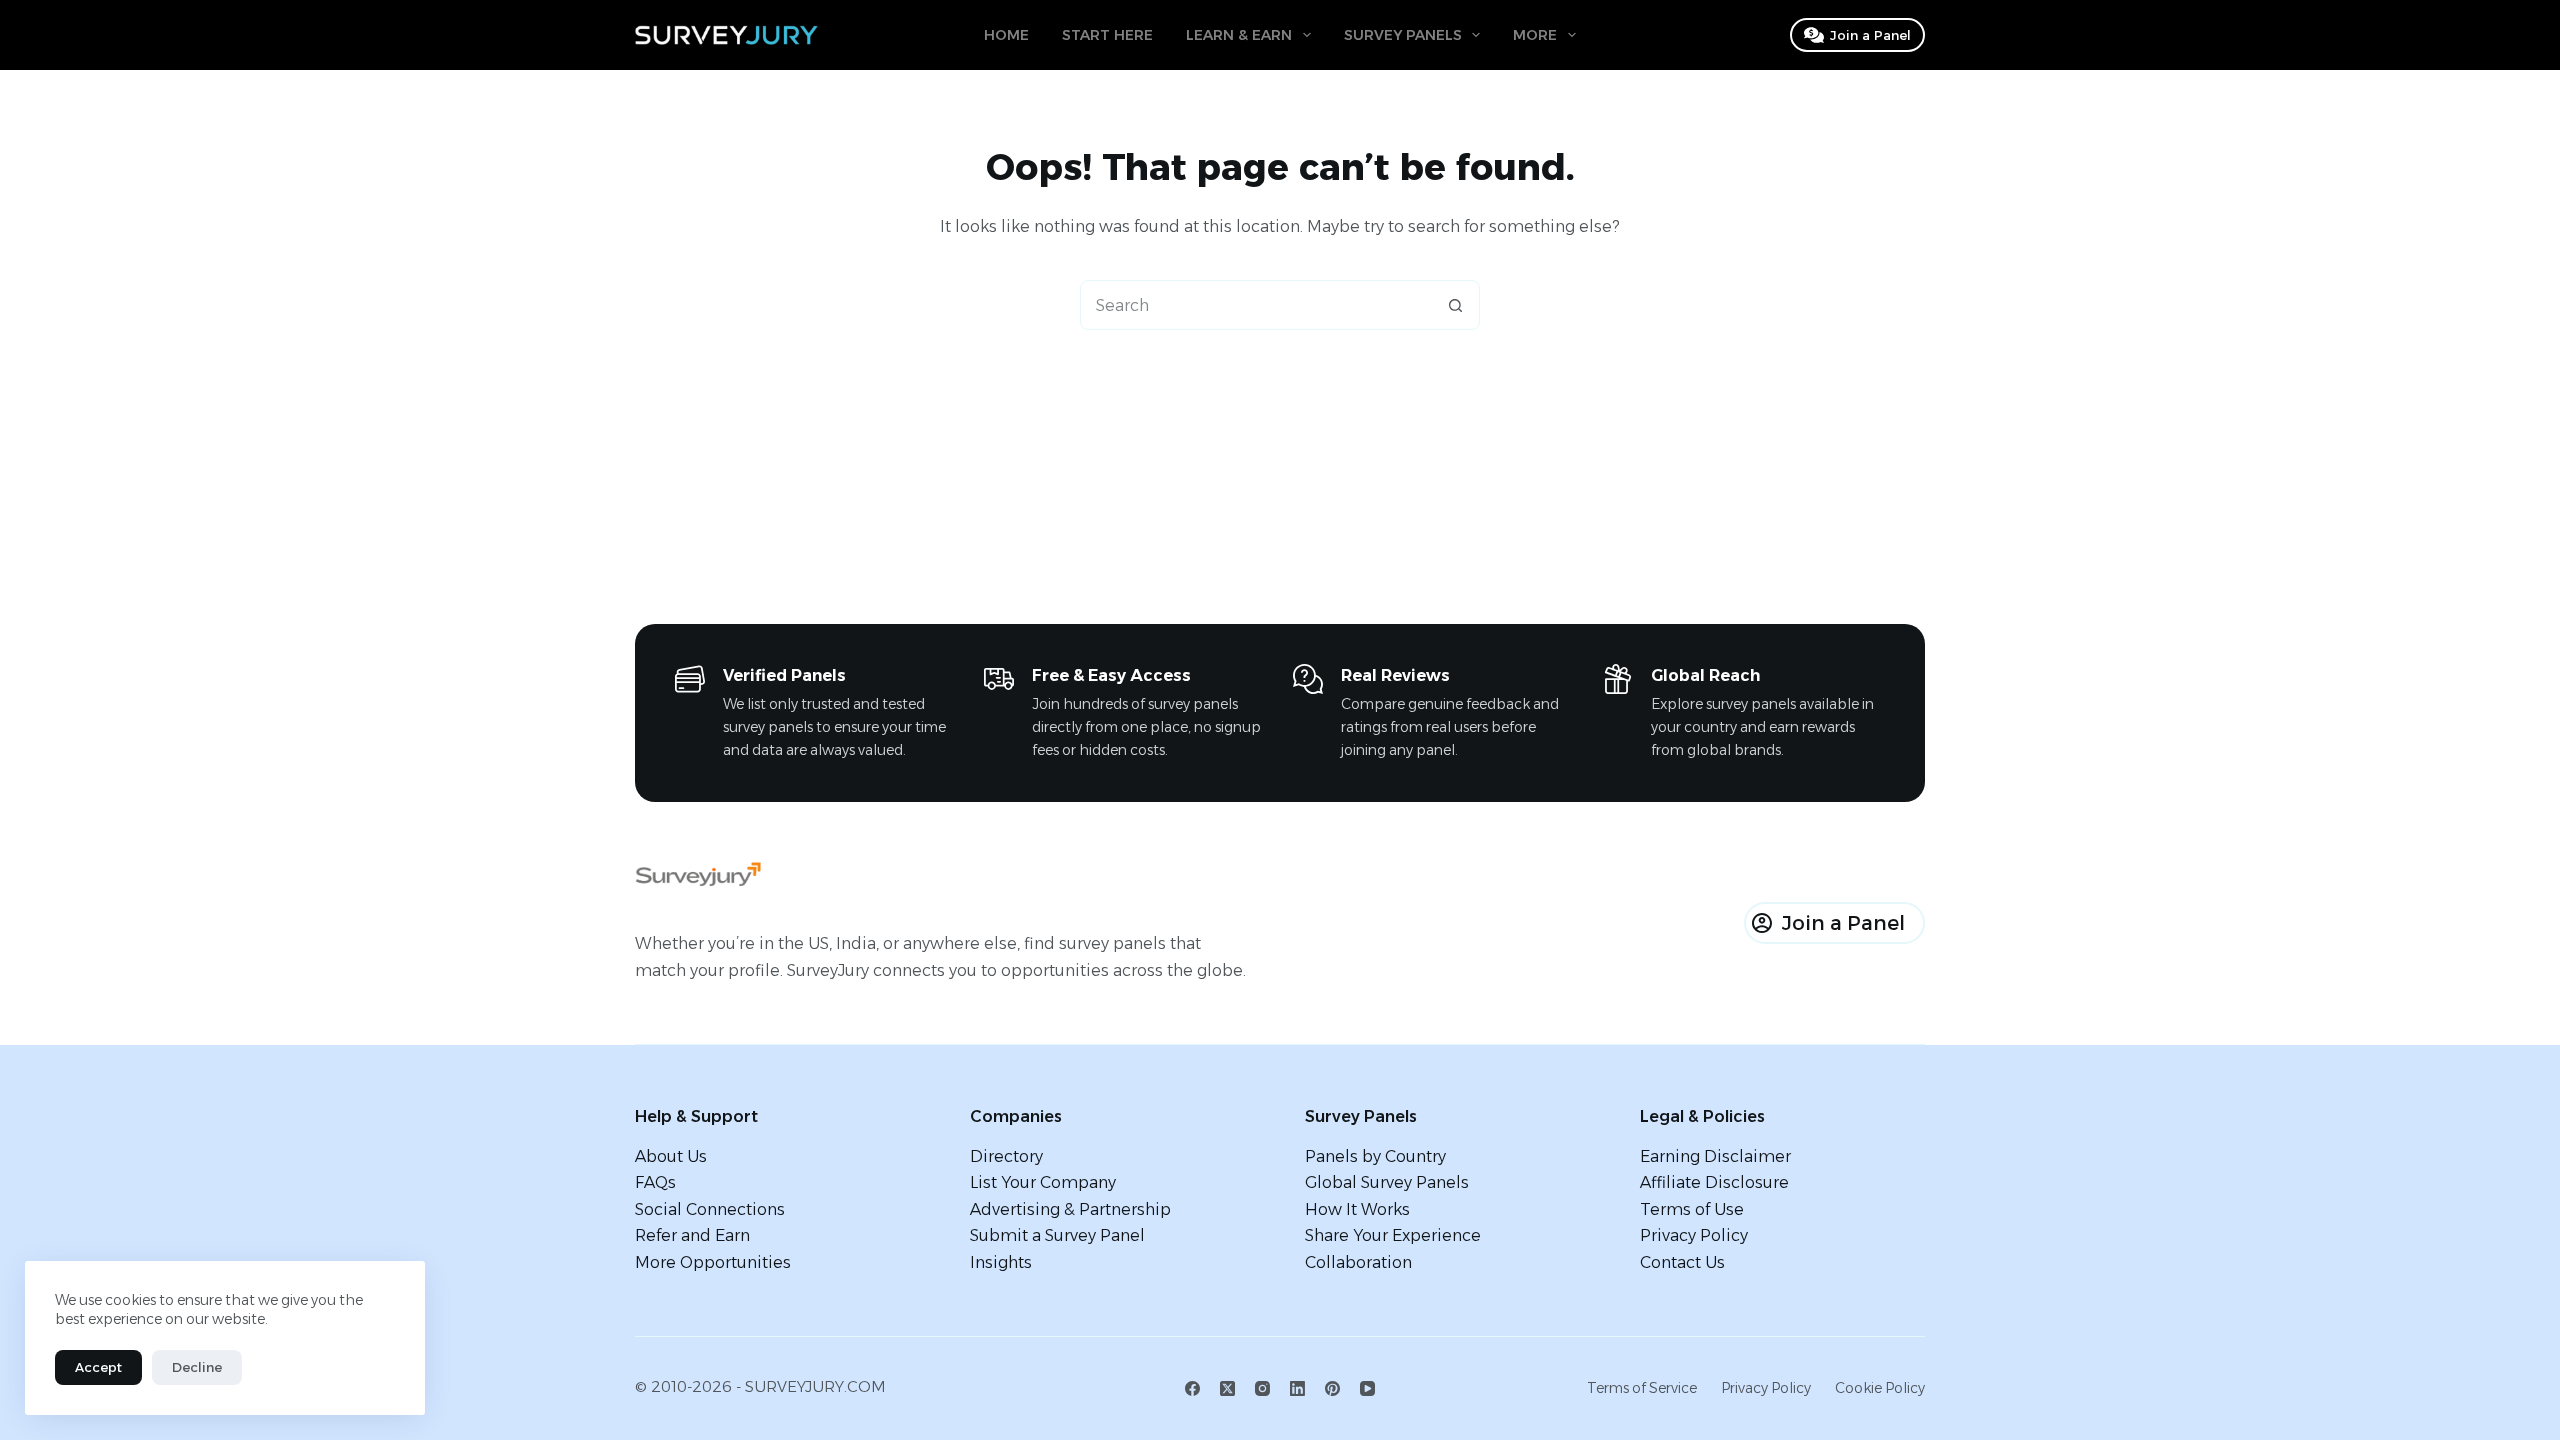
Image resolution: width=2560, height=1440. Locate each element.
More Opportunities (713, 1262)
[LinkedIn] (1297, 1388)
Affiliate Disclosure (1714, 1182)
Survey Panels (1403, 35)
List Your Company (1043, 1182)
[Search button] (1455, 305)
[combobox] (1256, 305)
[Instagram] (1262, 1388)
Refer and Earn (692, 1235)
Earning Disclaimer (1715, 1156)
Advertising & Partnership (1070, 1209)
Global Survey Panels (1387, 1182)
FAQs (655, 1182)
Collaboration (1358, 1262)
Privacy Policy (1694, 1235)
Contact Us (1682, 1262)
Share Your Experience (1393, 1235)
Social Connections (710, 1209)
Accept (98, 1367)
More (1535, 35)
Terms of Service (1642, 1388)
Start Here (1107, 35)
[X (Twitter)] (1227, 1388)
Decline (197, 1367)
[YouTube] (1367, 1388)
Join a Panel (1870, 35)
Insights (1001, 1262)
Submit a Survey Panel (1057, 1235)
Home (1006, 35)
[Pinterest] (1332, 1388)
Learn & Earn (1239, 35)
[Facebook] (1192, 1388)
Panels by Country (1375, 1156)
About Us (671, 1156)
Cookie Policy (1880, 1388)
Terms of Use (1692, 1209)
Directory (1006, 1156)
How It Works (1357, 1209)
